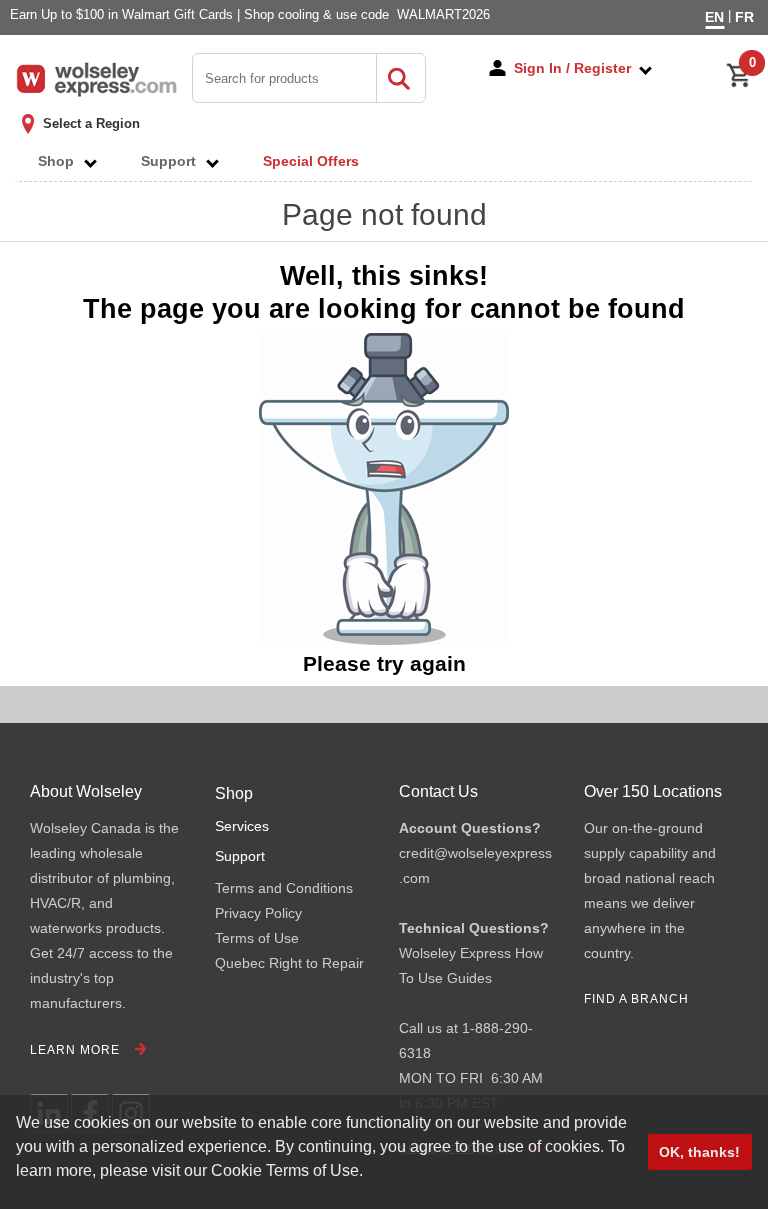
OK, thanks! (699, 1152)
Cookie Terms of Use (285, 1170)
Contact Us (438, 791)
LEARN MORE (75, 1050)
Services (242, 826)
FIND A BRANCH (636, 999)
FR (744, 17)
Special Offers (311, 161)
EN (714, 17)
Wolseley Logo (96, 80)
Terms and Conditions (284, 888)
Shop (62, 161)
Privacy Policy (258, 913)
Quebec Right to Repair (289, 963)
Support (174, 161)
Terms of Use (257, 938)
